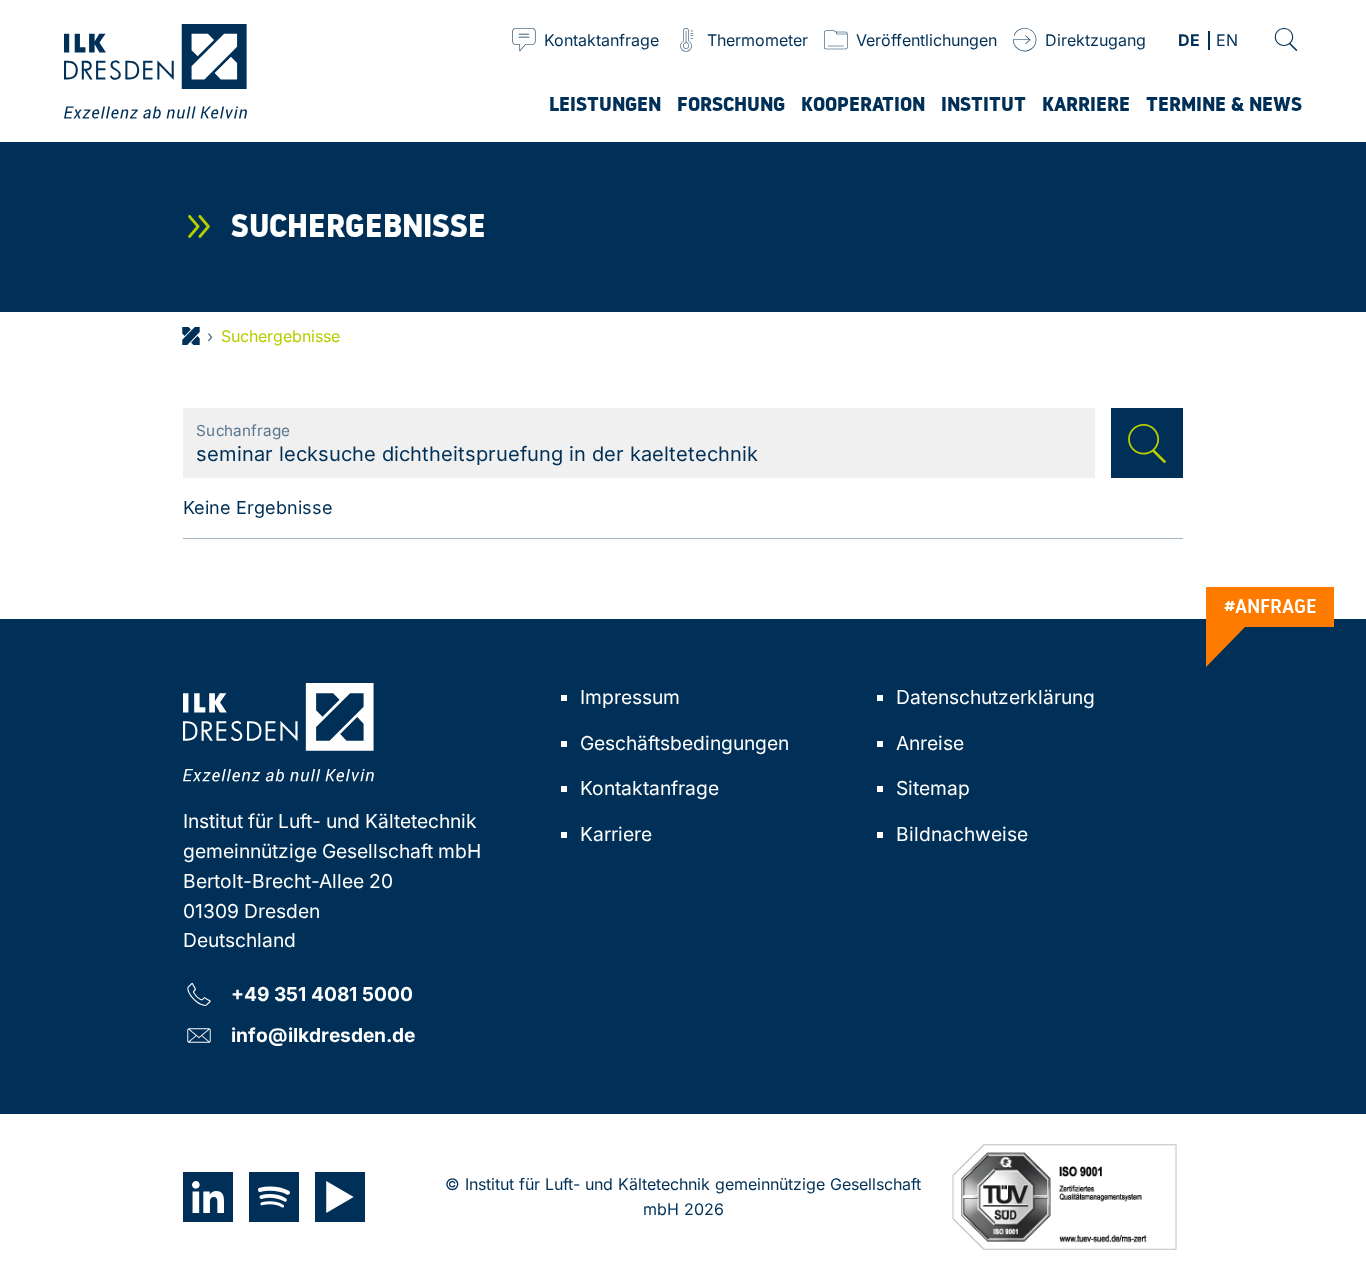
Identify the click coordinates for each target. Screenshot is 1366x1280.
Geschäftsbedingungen (684, 743)
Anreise (930, 743)
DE (1189, 41)
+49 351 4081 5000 (322, 993)
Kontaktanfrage (649, 788)
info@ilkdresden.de (323, 1034)
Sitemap (933, 788)
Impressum (630, 697)
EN (1227, 41)
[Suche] (1286, 40)
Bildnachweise (962, 834)
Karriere (616, 834)
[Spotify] (274, 1197)
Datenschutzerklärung (995, 697)
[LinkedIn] (208, 1197)
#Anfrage (1270, 606)
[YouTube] (340, 1197)
